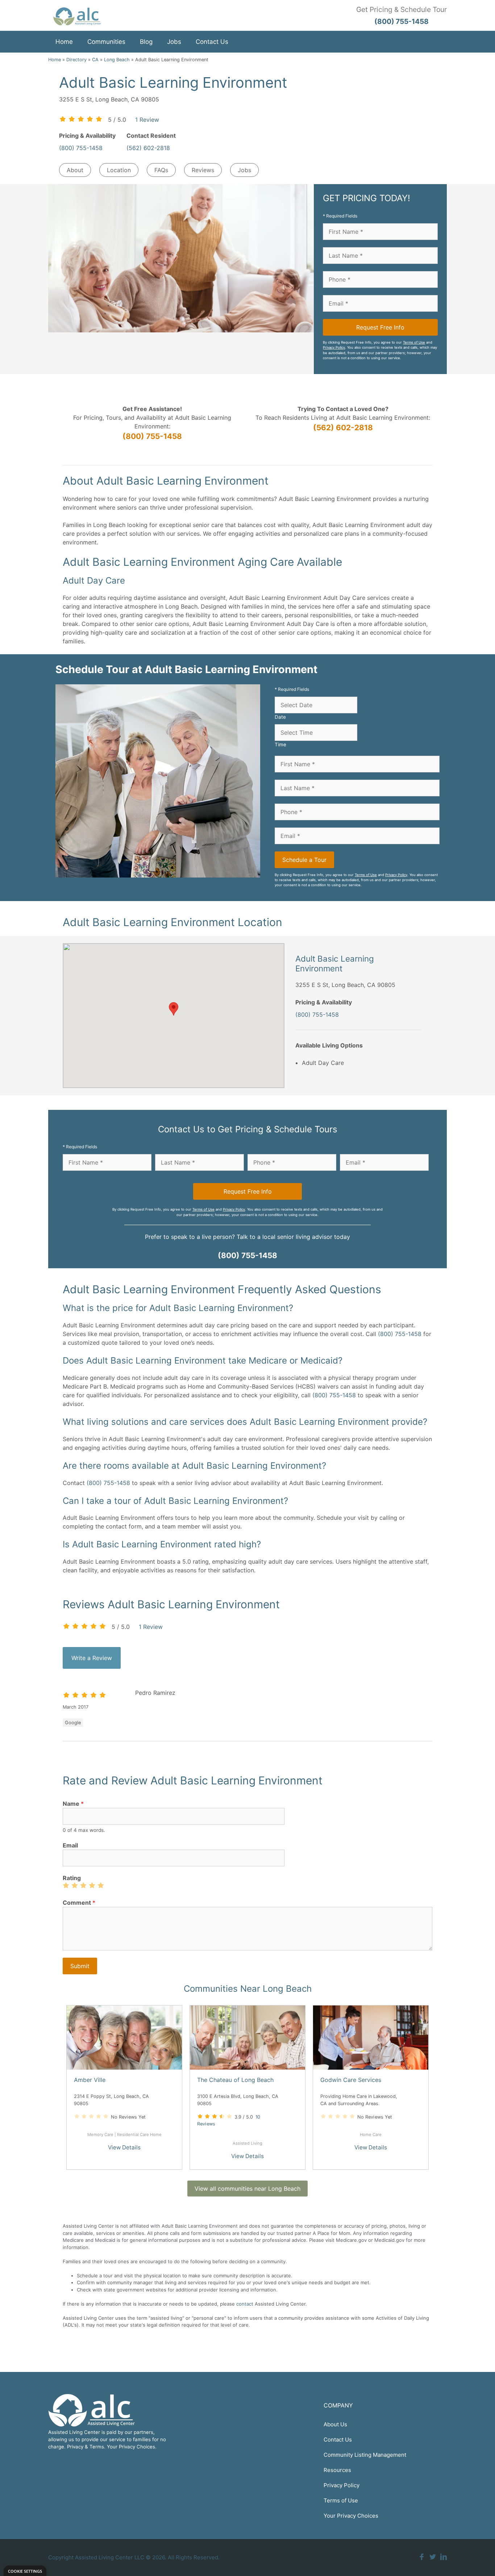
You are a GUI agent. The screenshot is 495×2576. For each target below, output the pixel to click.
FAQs (161, 170)
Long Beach (117, 60)
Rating (72, 1878)
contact (245, 2304)
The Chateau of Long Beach (235, 2080)
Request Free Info (380, 327)
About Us (335, 2424)
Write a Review (92, 1658)
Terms (97, 2447)
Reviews (203, 170)
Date (280, 717)
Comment (79, 1903)
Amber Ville (90, 2080)
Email (70, 1845)
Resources (337, 2470)
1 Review (147, 120)
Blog (146, 42)
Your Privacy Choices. (132, 2447)
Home (64, 42)
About (75, 170)
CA (95, 60)
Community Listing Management (365, 2455)
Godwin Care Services (351, 2080)
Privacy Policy (334, 347)
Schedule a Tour (304, 860)
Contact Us (212, 42)
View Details (124, 2147)
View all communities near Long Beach (247, 2189)
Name (73, 1804)
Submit (80, 1966)
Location (119, 170)
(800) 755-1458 (81, 148)
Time (280, 744)
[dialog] (25, 2571)
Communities (106, 42)
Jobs (174, 42)
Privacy (75, 2447)
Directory (76, 60)
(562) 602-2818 (148, 148)
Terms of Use (414, 342)
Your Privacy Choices (351, 2516)
